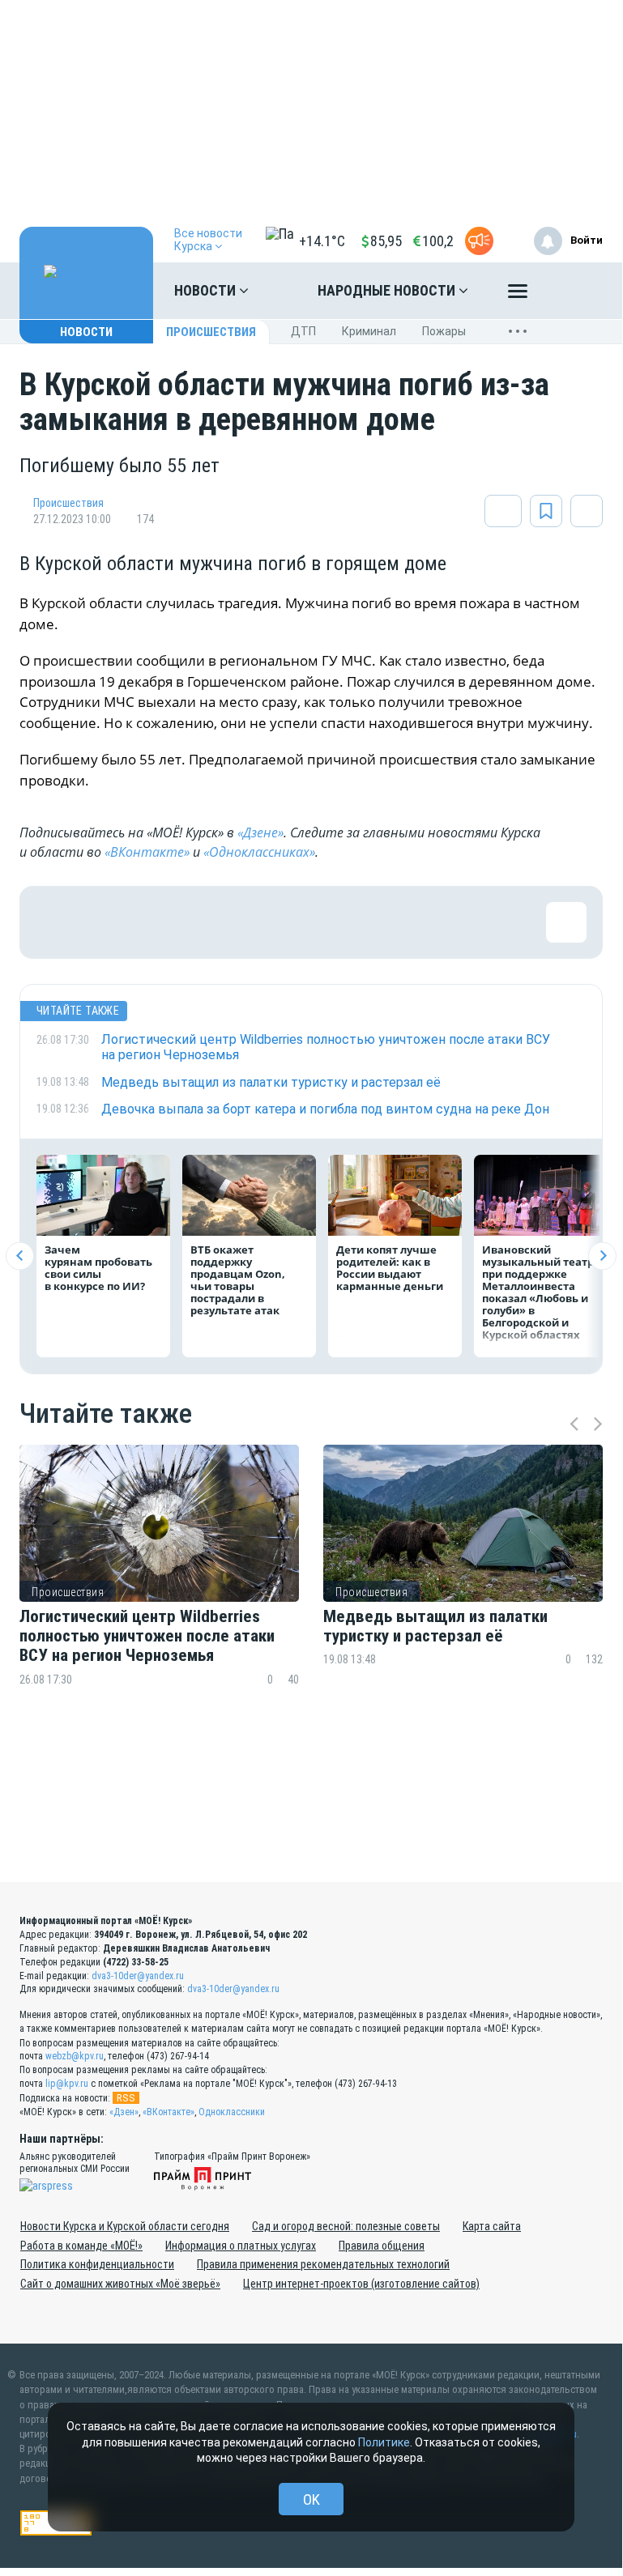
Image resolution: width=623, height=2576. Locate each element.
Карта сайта (492, 2226)
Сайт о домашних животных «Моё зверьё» (120, 2284)
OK (311, 2499)
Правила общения (382, 2246)
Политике (384, 2442)
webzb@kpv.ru (75, 2056)
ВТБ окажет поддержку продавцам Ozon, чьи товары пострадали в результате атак (238, 1280)
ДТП (303, 331)
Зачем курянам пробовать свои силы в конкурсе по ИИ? (98, 1268)
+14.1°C (322, 241)
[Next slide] (602, 1256)
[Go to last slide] (20, 1256)
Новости (207, 290)
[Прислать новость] (479, 241)
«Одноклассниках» (259, 852)
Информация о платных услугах (241, 2246)
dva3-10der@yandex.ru (138, 1976)
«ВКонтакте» (147, 852)
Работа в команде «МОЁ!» (81, 2246)
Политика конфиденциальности (97, 2264)
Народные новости (388, 290)
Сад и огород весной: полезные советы (346, 2226)
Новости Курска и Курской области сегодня (125, 2226)
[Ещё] (518, 295)
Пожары (444, 331)
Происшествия (211, 332)
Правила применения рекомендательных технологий (323, 2264)
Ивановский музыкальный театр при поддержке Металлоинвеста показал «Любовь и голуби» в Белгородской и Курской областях (538, 1292)
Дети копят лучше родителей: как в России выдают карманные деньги (390, 1268)
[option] (159, 1597)
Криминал (369, 331)
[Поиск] (574, 291)
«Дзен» (124, 2112)
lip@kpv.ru (67, 2084)
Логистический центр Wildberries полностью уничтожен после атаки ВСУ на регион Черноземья (147, 1636)
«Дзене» (260, 832)
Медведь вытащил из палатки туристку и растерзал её (435, 1626)
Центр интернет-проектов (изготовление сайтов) (361, 2284)
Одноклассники (232, 2112)
